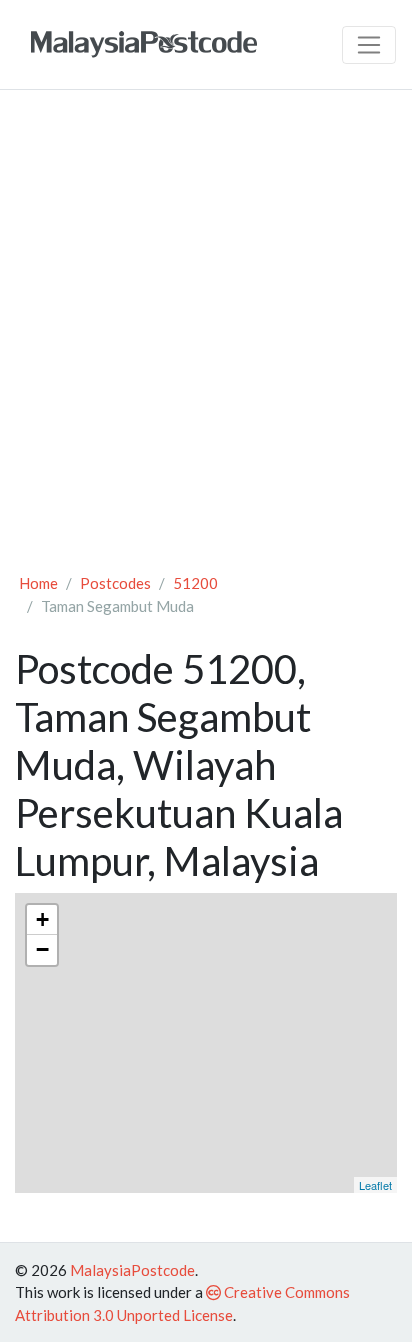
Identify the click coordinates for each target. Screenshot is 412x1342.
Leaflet (375, 1185)
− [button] (42, 949)
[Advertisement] (206, 322)
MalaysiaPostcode (132, 1270)
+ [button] (42, 919)
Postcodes (115, 583)
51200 (195, 583)
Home (38, 583)
